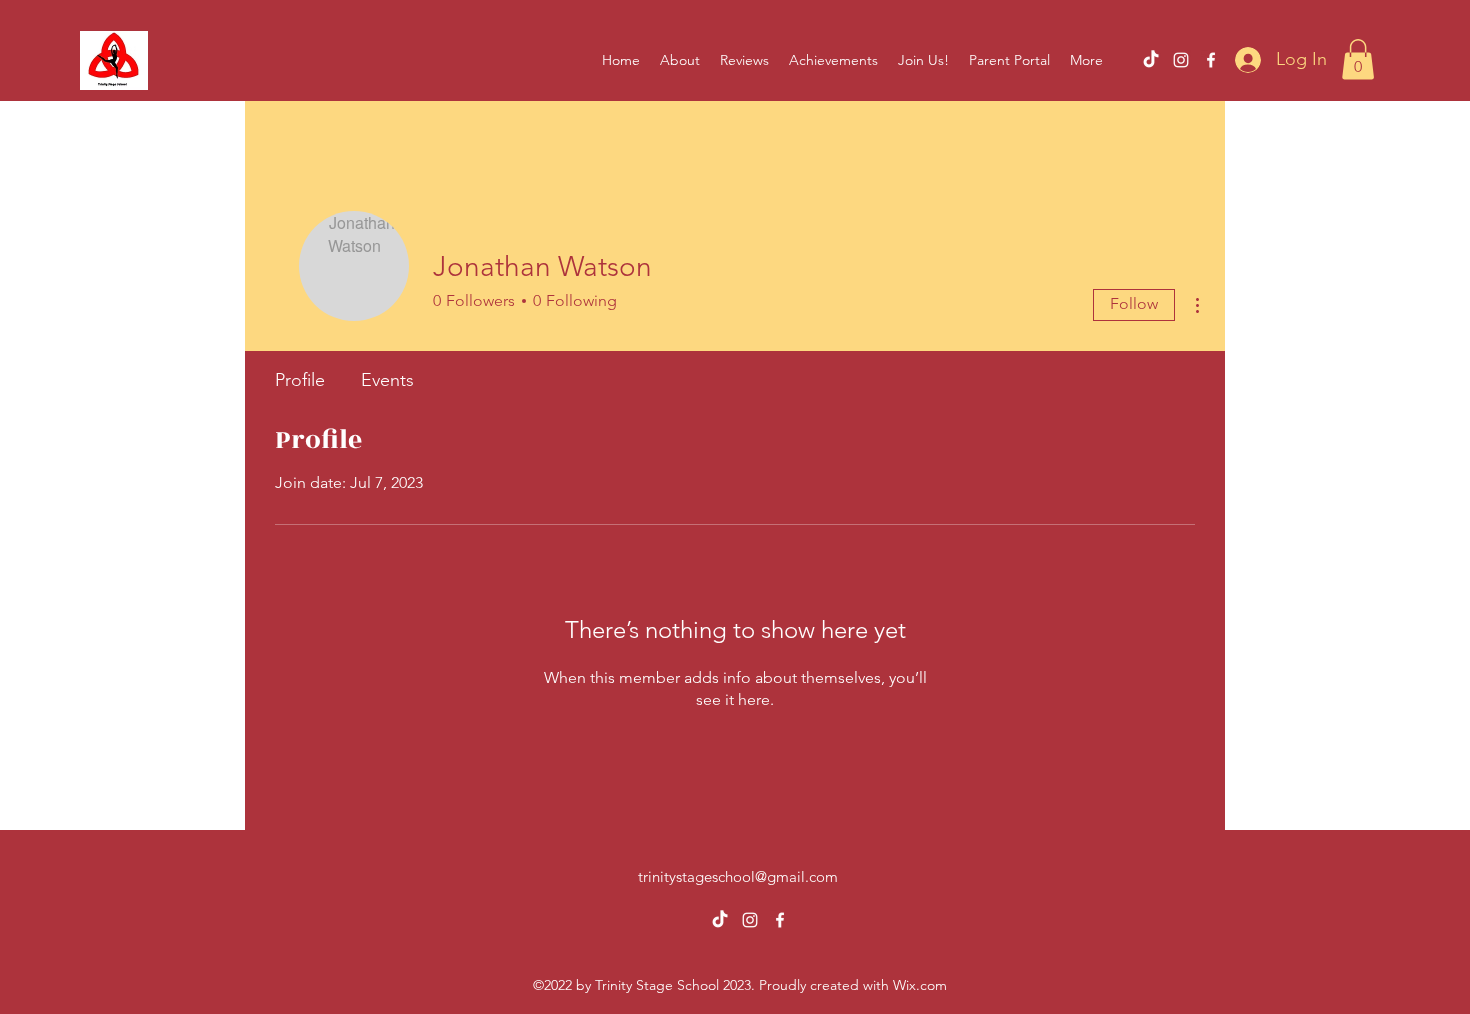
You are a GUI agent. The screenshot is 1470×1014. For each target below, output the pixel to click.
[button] (1358, 59)
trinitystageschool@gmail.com (738, 876)
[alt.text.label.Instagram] (1181, 60)
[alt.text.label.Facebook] (1211, 60)
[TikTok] (1151, 60)
